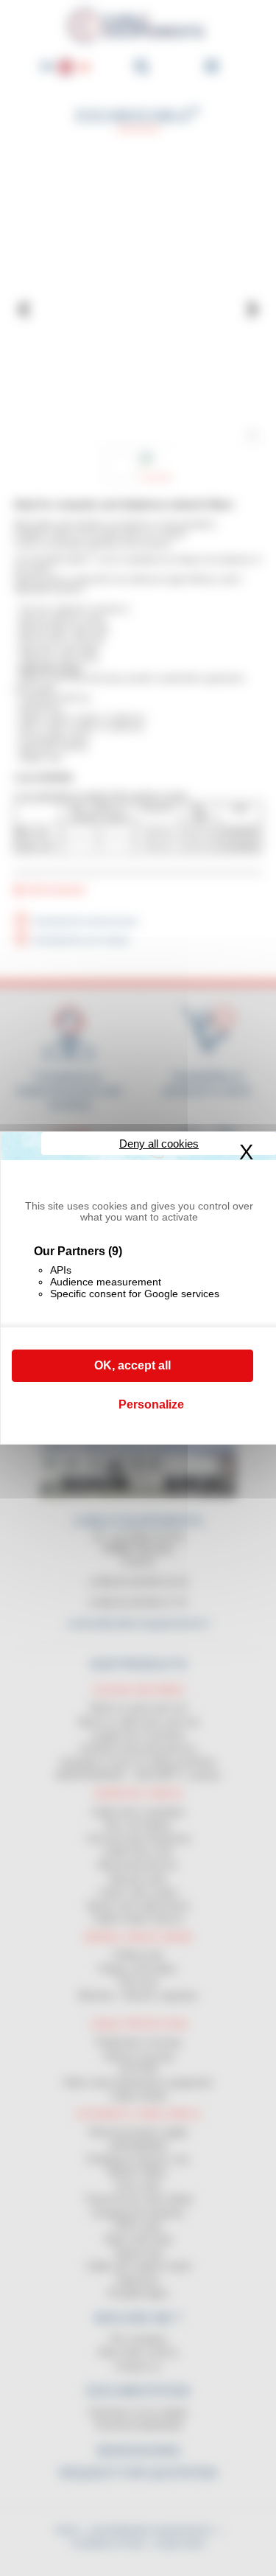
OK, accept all (132, 1365)
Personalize (151, 1404)
